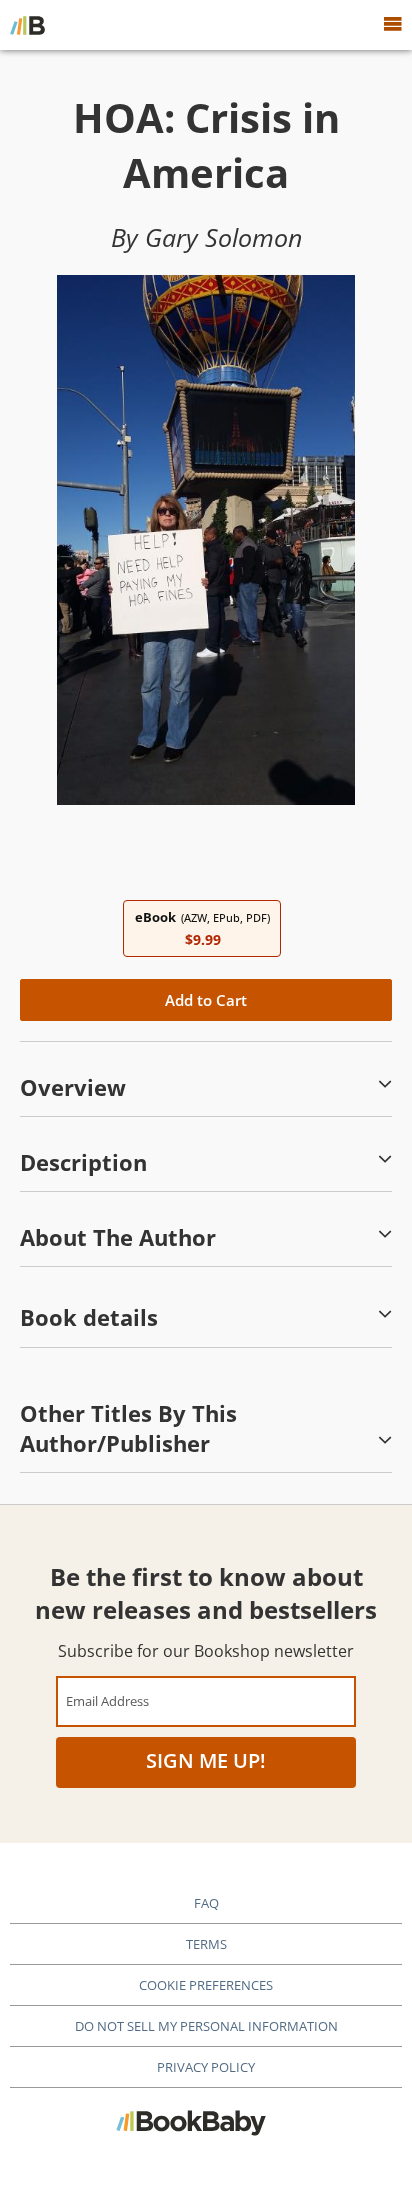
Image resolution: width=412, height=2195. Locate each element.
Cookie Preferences (206, 1985)
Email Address (107, 1700)
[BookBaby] (27, 25)
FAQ (206, 1903)
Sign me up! (206, 1760)
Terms (206, 1944)
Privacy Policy (206, 2067)
